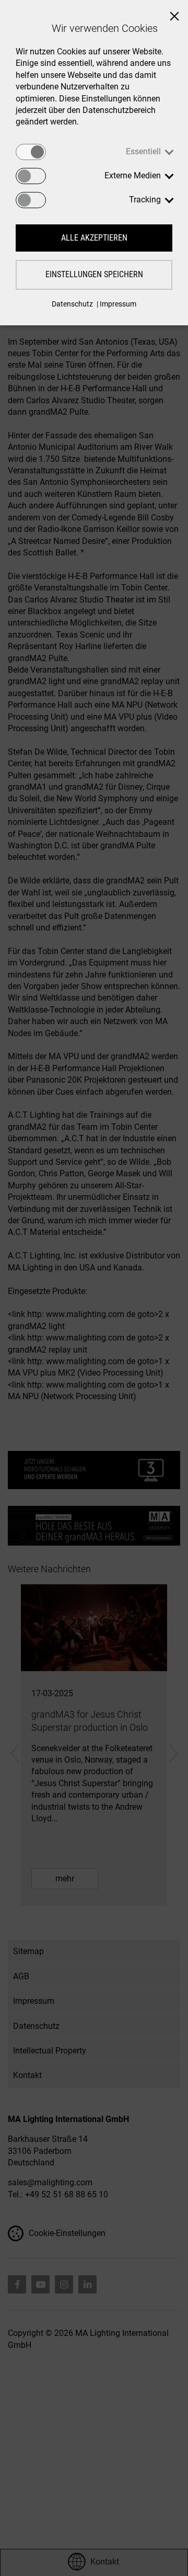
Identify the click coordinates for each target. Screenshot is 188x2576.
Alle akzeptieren (94, 238)
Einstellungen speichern (94, 274)
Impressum (118, 304)
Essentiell (143, 151)
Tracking (145, 200)
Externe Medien (133, 175)
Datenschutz (72, 304)
